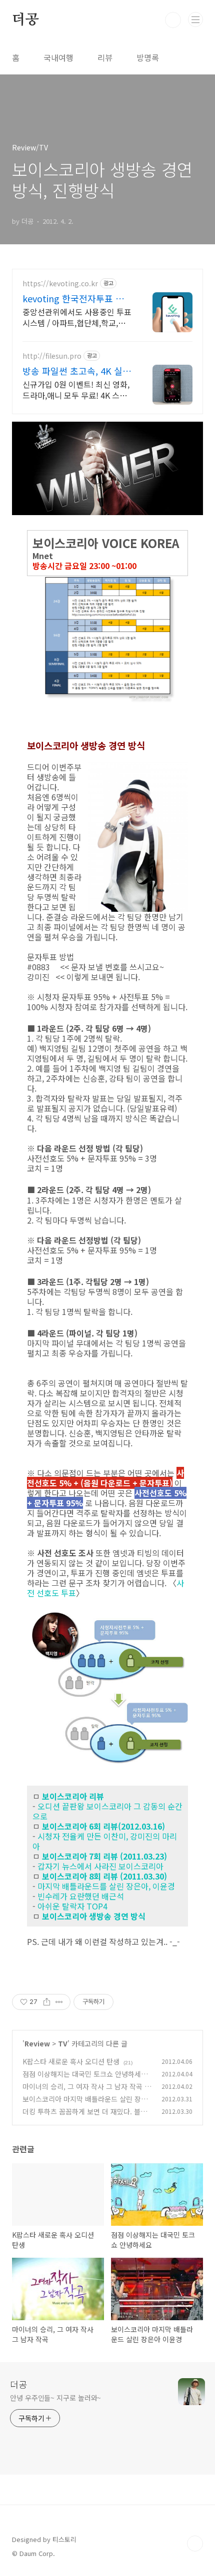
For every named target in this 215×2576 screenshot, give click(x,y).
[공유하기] (47, 2002)
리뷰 (105, 57)
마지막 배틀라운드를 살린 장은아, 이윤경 (106, 1886)
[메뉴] (195, 19)
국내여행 (58, 57)
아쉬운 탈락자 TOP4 (72, 1906)
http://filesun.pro (52, 356)
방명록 (148, 57)
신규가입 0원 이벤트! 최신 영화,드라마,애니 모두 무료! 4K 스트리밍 (76, 389)
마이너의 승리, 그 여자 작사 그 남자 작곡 (82, 2086)
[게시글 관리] (59, 2002)
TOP (195, 2544)
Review (37, 2043)
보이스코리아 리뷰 (73, 1796)
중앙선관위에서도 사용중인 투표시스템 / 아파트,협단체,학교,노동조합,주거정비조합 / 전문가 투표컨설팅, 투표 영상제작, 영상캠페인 (77, 317)
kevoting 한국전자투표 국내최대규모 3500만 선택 (77, 298)
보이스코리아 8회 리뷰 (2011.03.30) (104, 1876)
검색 (173, 20)
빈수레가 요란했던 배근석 (81, 1896)
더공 (25, 20)
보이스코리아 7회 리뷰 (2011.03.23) (104, 1856)
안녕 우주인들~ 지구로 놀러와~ (55, 2398)
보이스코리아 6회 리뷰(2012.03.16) (103, 1826)
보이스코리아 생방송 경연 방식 (94, 1916)
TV (63, 2043)
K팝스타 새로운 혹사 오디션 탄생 (71, 2061)
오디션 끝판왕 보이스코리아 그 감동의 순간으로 (107, 1811)
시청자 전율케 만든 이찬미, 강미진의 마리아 (105, 1841)
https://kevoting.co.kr (60, 284)
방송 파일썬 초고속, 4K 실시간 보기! (77, 371)
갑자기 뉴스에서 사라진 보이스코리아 (100, 1866)
